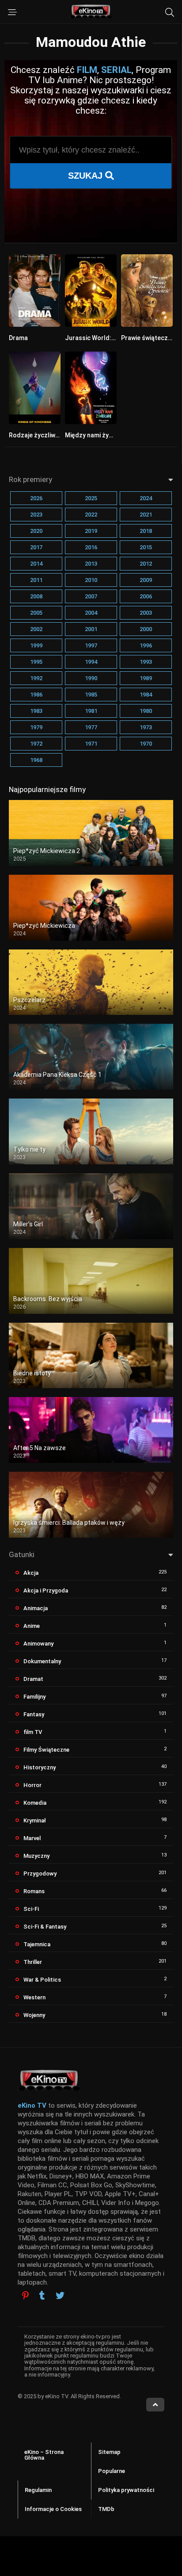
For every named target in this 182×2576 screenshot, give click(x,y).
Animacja (36, 1608)
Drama (18, 338)
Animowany (38, 1644)
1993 (146, 662)
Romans (34, 1891)
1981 (91, 711)
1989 (146, 678)
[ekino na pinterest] (25, 2295)
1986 (36, 695)
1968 (36, 760)
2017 (36, 547)
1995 (36, 662)
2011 (36, 580)
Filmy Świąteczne (46, 1750)
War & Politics (42, 1980)
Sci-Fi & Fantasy (45, 1927)
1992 (36, 678)
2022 (91, 515)
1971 (91, 744)
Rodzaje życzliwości (38, 435)
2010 (91, 580)
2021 (146, 515)
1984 (146, 695)
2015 (146, 547)
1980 (146, 711)
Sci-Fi (31, 1909)
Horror (32, 1785)
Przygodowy (40, 1874)
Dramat (33, 1679)
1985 (91, 695)
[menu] (12, 12)
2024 (146, 498)
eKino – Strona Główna (44, 2455)
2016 (91, 547)
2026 (36, 498)
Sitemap (109, 2452)
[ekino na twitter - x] (60, 2297)
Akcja (31, 1573)
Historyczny (40, 1767)
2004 (91, 613)
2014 (36, 564)
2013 (91, 564)
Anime (32, 1626)
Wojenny (34, 2015)
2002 (36, 629)
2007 (91, 596)
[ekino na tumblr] (42, 2297)
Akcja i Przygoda (46, 1590)
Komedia (35, 1803)
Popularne (112, 2471)
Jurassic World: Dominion (102, 338)
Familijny (34, 1697)
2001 (91, 629)
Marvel (32, 1838)
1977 (91, 727)
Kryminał (35, 1820)
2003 (146, 613)
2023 (36, 515)
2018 (146, 531)
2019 (91, 531)
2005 (36, 613)
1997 (91, 645)
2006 (146, 596)
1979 (36, 727)
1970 (146, 744)
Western (34, 1997)
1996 (146, 645)
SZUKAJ (87, 176)
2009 (146, 580)
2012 (146, 564)
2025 (91, 498)
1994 (91, 662)
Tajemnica (37, 1944)
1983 (36, 711)
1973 (146, 727)
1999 (36, 645)
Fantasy (34, 1714)
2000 (146, 629)
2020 (36, 531)
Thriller (33, 1962)
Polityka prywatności (126, 2490)
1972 (36, 744)
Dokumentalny (42, 1661)
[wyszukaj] (170, 12)
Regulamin (38, 2490)
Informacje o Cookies (53, 2509)
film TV (33, 1732)
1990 (91, 678)
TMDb (106, 2509)
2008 (36, 596)
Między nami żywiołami (98, 435)
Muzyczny (36, 1856)
